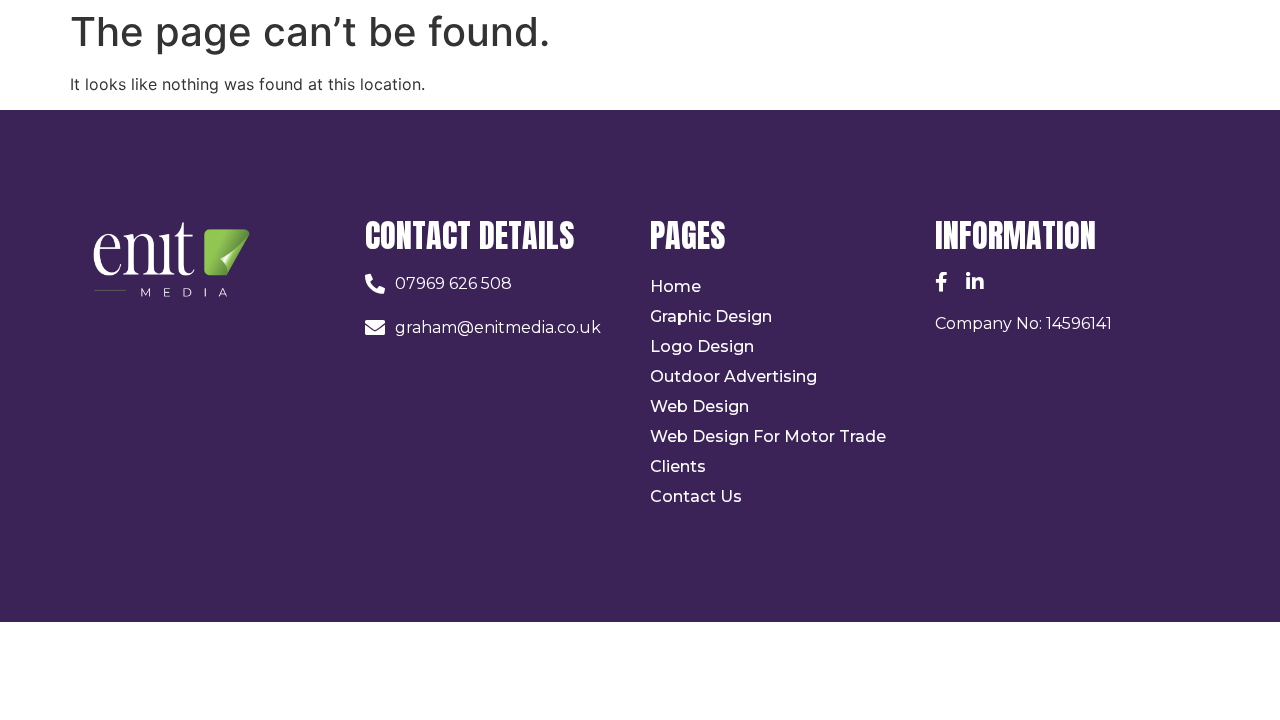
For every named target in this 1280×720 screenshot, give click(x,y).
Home (675, 286)
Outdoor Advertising (733, 376)
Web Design (699, 406)
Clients (678, 466)
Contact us (696, 496)
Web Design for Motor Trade (768, 436)
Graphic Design (711, 316)
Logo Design (702, 346)
